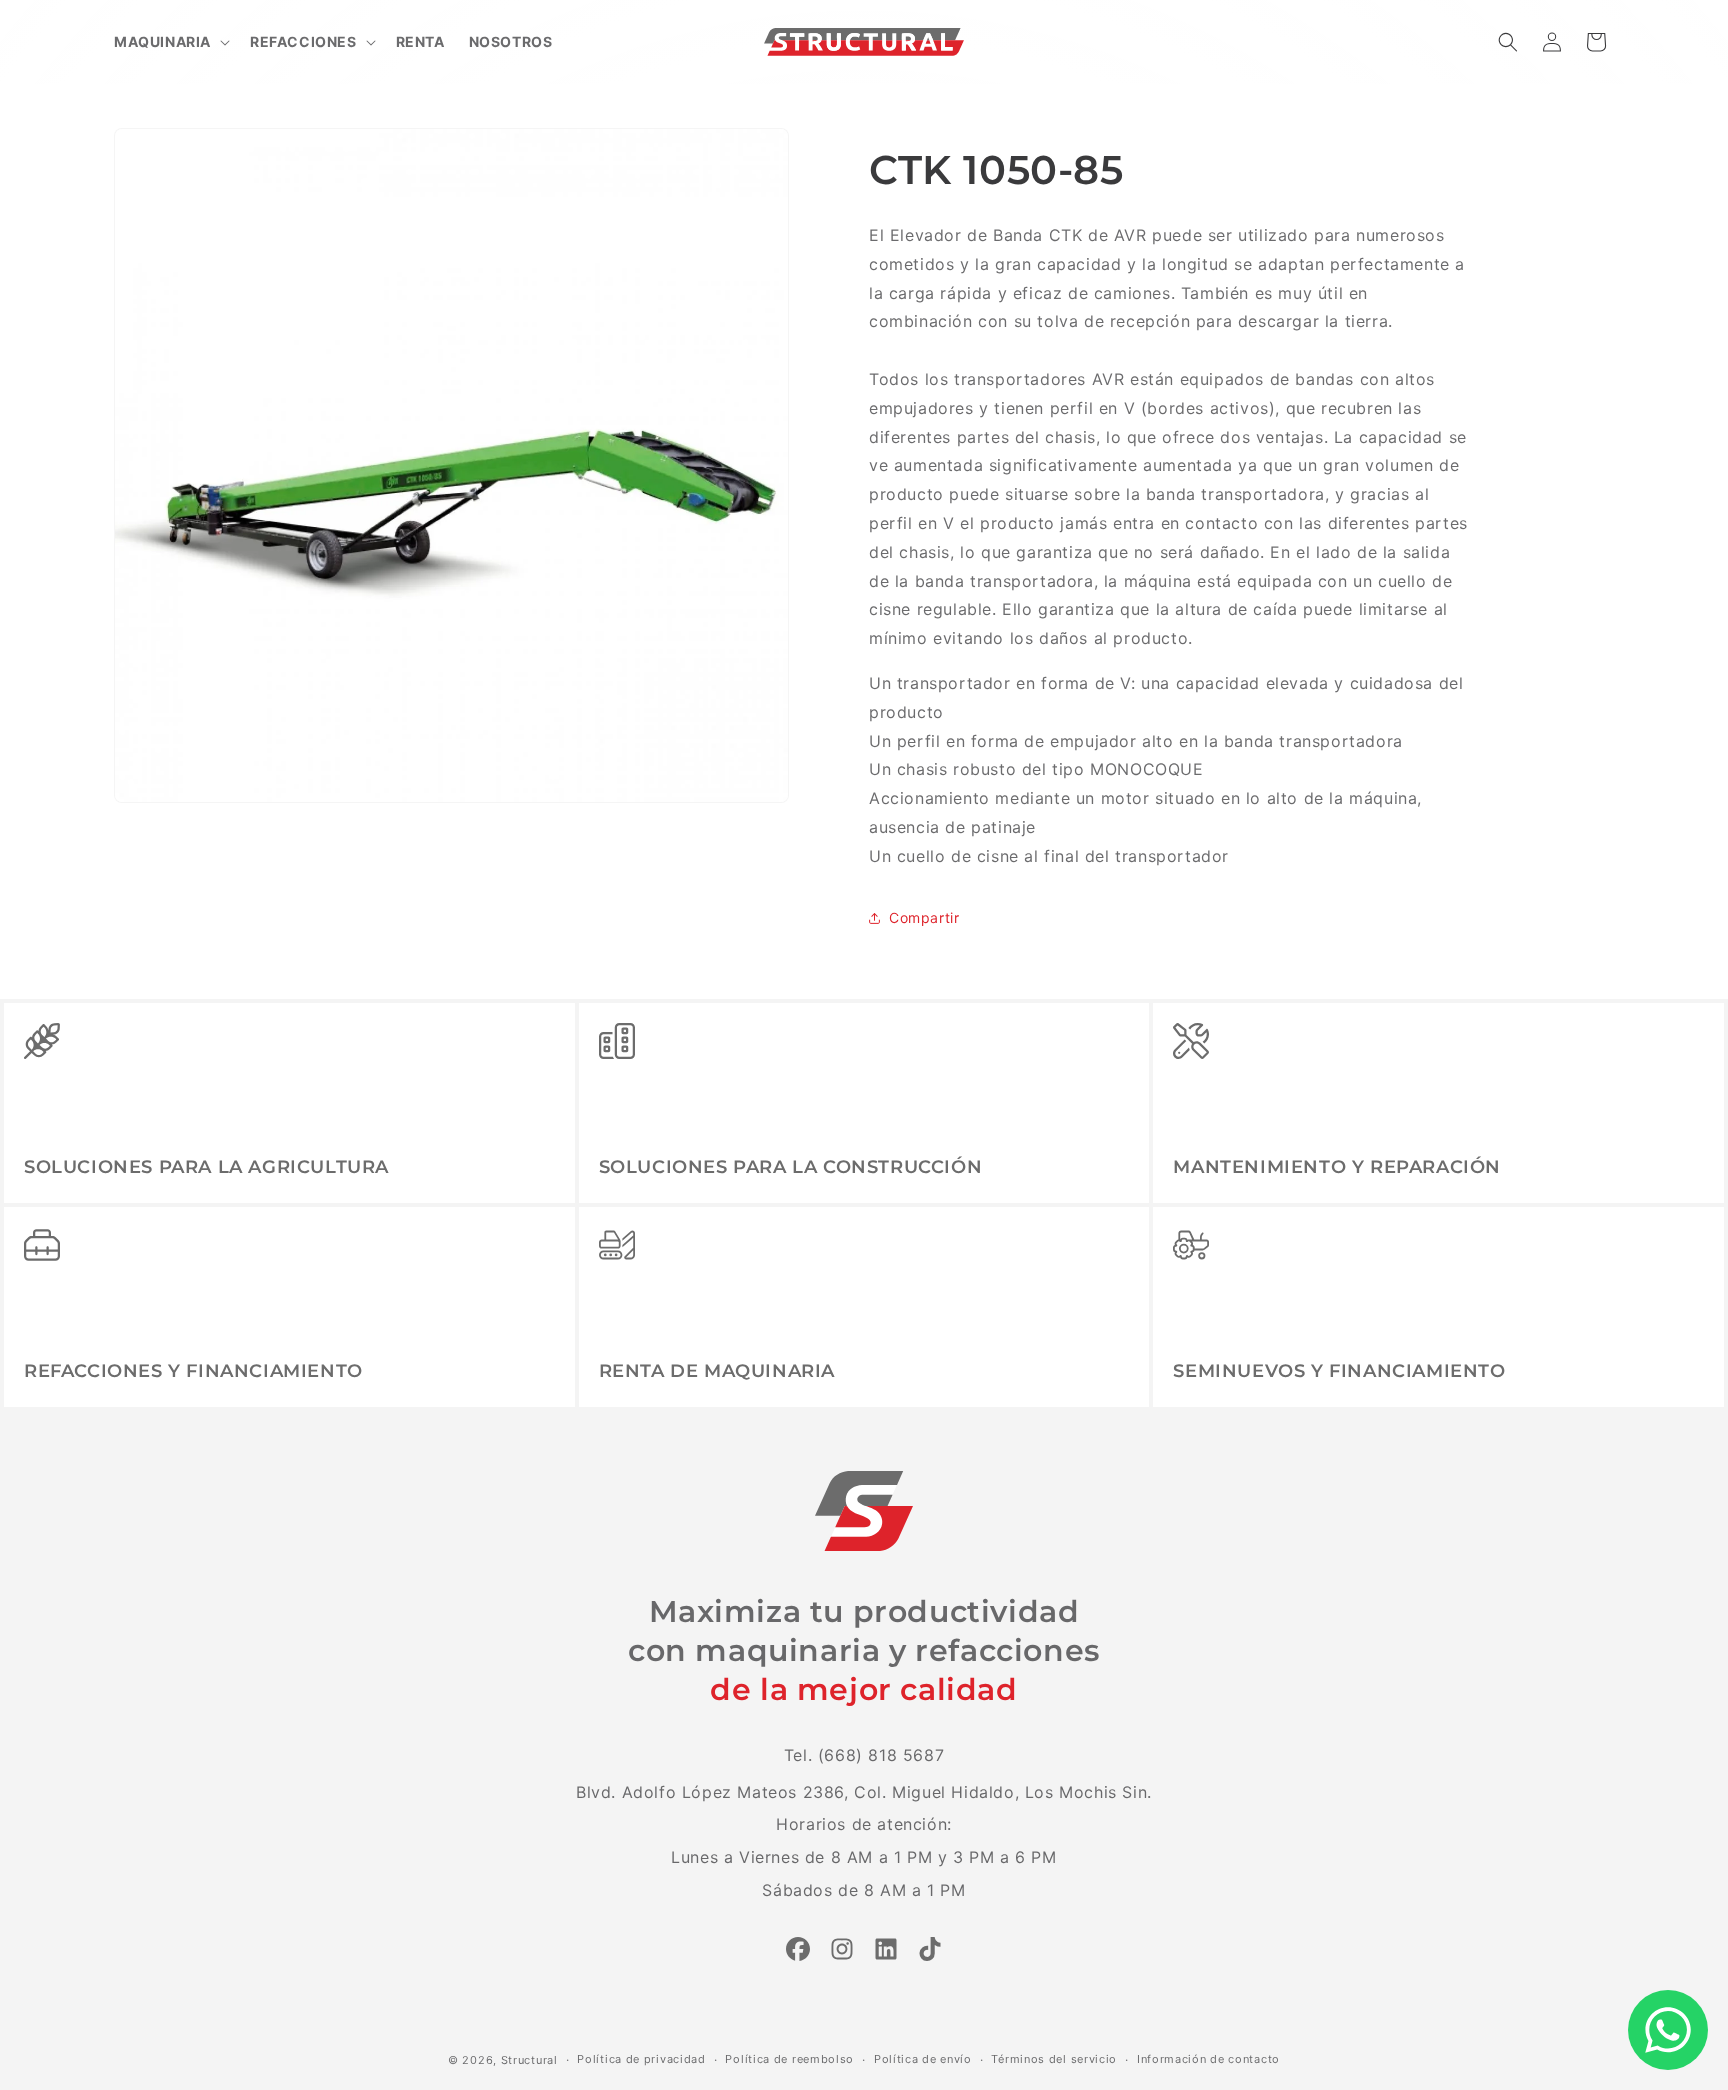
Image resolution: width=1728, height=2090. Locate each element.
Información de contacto (1208, 2059)
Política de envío (923, 2059)
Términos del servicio (1054, 2059)
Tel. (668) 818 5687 (864, 1755)
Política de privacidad (641, 2059)
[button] (170, 42)
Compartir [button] (924, 917)
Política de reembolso (789, 2059)
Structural (529, 2060)
